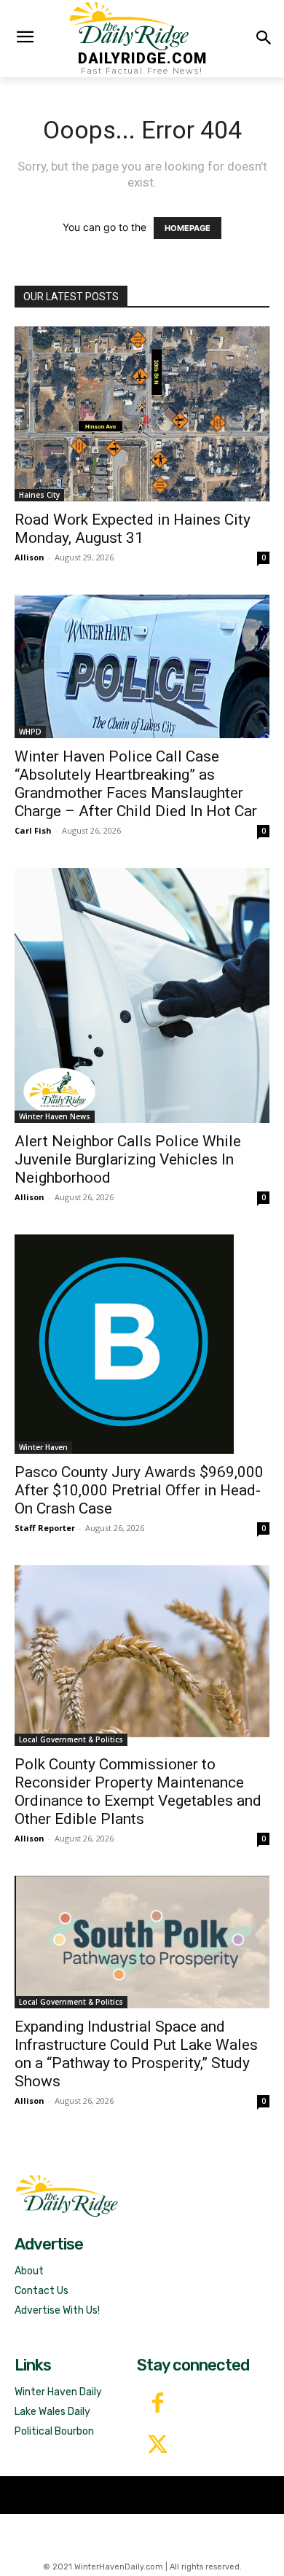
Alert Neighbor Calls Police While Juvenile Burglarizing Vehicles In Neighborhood (128, 1159)
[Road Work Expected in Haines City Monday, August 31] (142, 414)
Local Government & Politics (71, 1739)
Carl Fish (33, 830)
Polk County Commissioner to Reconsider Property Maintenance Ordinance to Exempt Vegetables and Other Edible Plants (138, 1792)
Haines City (39, 495)
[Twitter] (158, 2446)
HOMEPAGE (188, 228)
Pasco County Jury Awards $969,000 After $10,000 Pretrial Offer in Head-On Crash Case (139, 1490)
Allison (29, 557)
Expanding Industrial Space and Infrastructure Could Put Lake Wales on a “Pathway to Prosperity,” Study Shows (136, 2054)
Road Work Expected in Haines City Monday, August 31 (133, 529)
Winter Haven (43, 1447)
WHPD (30, 732)
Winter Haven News (55, 1116)
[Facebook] (158, 2404)
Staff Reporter (45, 1528)
